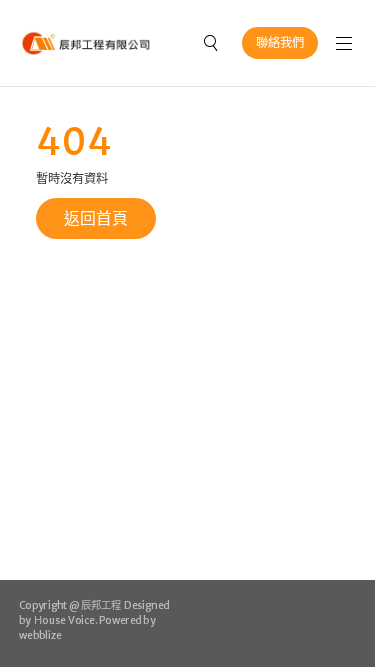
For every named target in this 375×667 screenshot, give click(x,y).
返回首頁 (96, 218)
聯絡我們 (280, 42)
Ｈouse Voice (63, 620)
